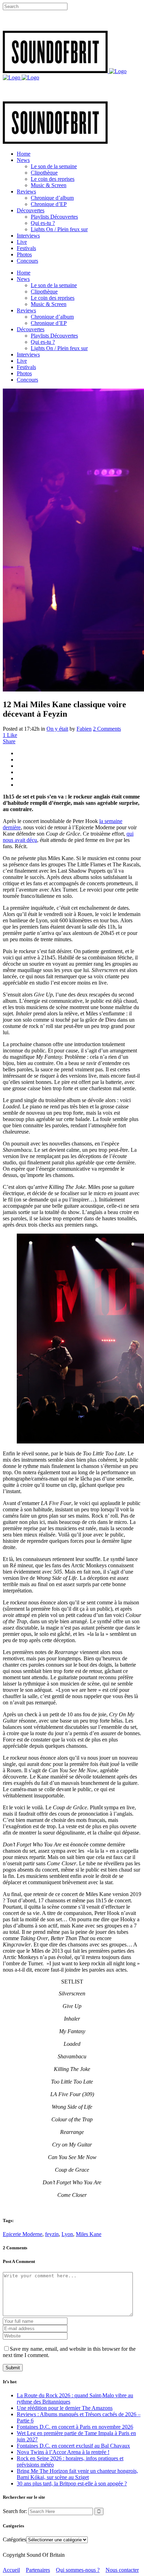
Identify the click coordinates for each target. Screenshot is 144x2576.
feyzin (52, 2234)
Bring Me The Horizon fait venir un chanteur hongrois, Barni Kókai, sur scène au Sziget (77, 2474)
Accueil (11, 2570)
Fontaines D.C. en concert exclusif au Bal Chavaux (73, 2446)
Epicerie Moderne (23, 2234)
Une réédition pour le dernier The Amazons (65, 2408)
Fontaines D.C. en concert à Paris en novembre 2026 (75, 2427)
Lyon (67, 2234)
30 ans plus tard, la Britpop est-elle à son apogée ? (72, 2483)
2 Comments (107, 729)
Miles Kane (89, 2234)
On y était (57, 729)
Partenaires (38, 2570)
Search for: (15, 2511)
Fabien (84, 729)
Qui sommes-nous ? (78, 2570)
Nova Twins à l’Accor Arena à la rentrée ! (63, 2452)
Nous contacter (122, 2570)
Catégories (15, 2539)
